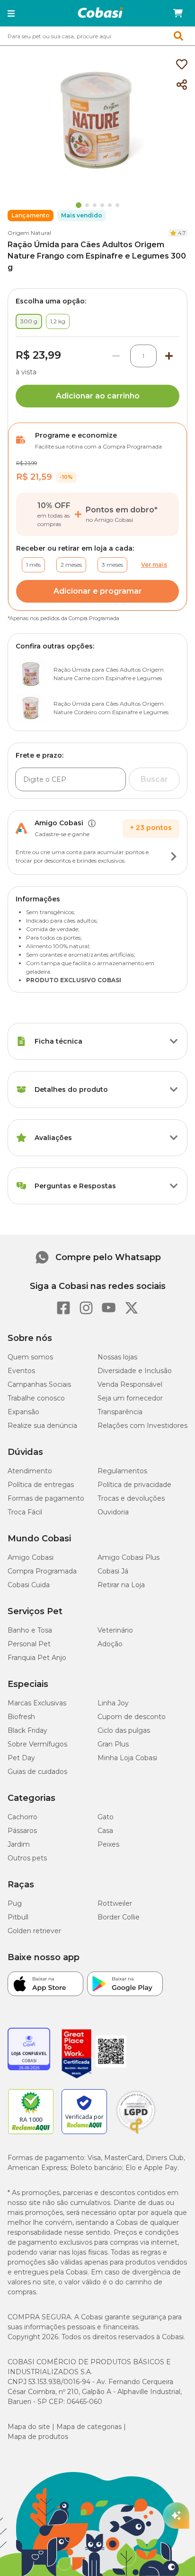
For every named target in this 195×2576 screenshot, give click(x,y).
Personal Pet (29, 1644)
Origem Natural (29, 233)
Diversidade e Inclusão (135, 1371)
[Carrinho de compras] (178, 13)
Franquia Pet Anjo (37, 1658)
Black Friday (27, 1730)
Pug (15, 1903)
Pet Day (21, 1758)
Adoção (110, 1644)
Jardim (19, 1844)
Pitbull (18, 1917)
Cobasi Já (113, 1571)
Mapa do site (29, 2427)
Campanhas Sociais (39, 1384)
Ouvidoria (113, 1512)
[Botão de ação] (174, 856)
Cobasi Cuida (29, 1585)
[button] (11, 13)
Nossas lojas (117, 1357)
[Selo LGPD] (136, 2134)
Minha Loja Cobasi (127, 1758)
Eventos (21, 1371)
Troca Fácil (25, 1512)
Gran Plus (113, 1744)
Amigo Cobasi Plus (129, 1557)
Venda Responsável (130, 1384)
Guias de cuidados (37, 1772)
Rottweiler (115, 1903)
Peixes (108, 1844)
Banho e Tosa (30, 1630)
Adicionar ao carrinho (98, 396)
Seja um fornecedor (130, 1398)
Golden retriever (34, 1931)
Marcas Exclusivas (37, 1703)
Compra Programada (42, 1571)
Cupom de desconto (132, 1717)
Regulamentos (122, 1471)
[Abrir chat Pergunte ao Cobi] (176, 2515)
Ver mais (154, 565)
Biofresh (21, 1717)
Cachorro (22, 1817)
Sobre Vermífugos (37, 1744)
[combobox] (97, 36)
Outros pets (27, 1858)
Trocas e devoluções (131, 1498)
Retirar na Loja (121, 1585)
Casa (105, 1831)
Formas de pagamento (46, 1498)
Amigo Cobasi (31, 1557)
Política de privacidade (134, 1485)
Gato (106, 1817)
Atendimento (30, 1471)
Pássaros (22, 1831)
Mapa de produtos (38, 2437)
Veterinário (115, 1630)
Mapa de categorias (89, 2427)
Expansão (23, 1412)
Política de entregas (41, 1485)
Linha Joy (113, 1703)
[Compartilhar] (182, 85)
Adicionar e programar (98, 591)
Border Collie (119, 1917)
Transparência (120, 1412)
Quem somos (30, 1357)
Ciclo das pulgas (124, 1730)
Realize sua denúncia (42, 1426)
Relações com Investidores (142, 1426)
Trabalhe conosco (36, 1398)
